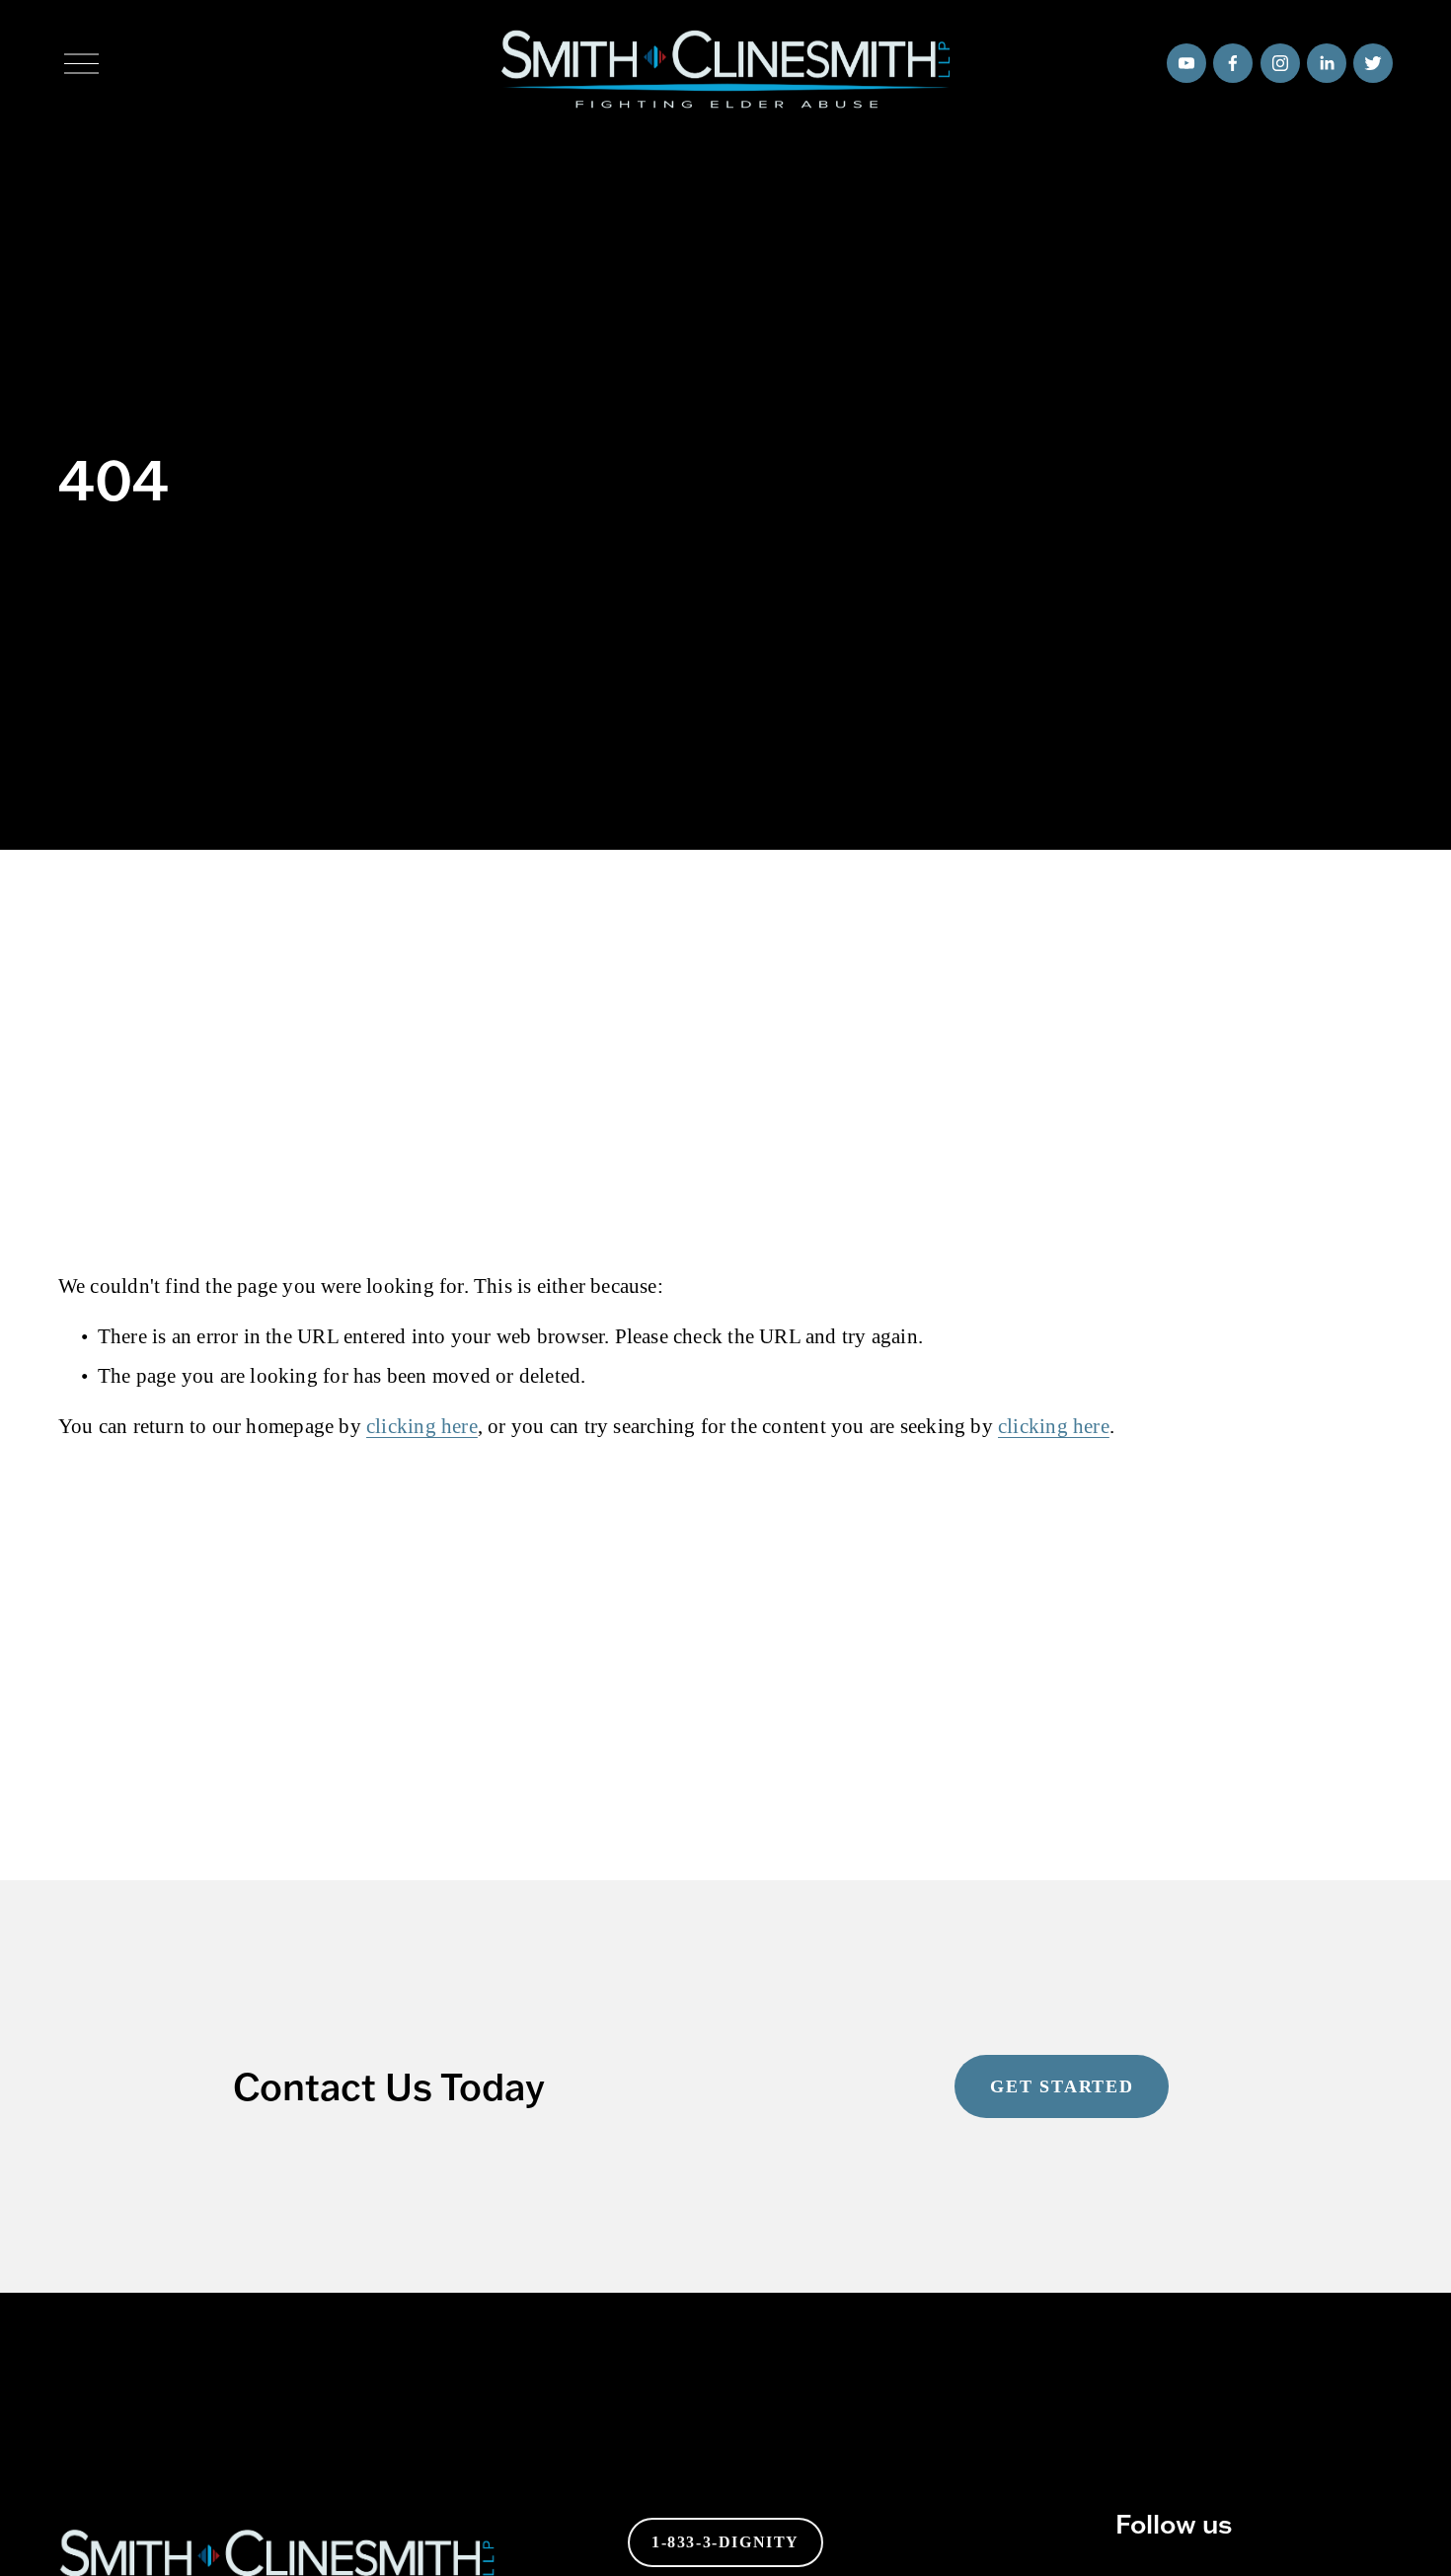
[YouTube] (1186, 63)
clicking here (422, 1426)
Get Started (1062, 2086)
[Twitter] (1373, 63)
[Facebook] (1233, 63)
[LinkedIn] (1327, 63)
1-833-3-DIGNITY (725, 2542)
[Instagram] (1280, 63)
